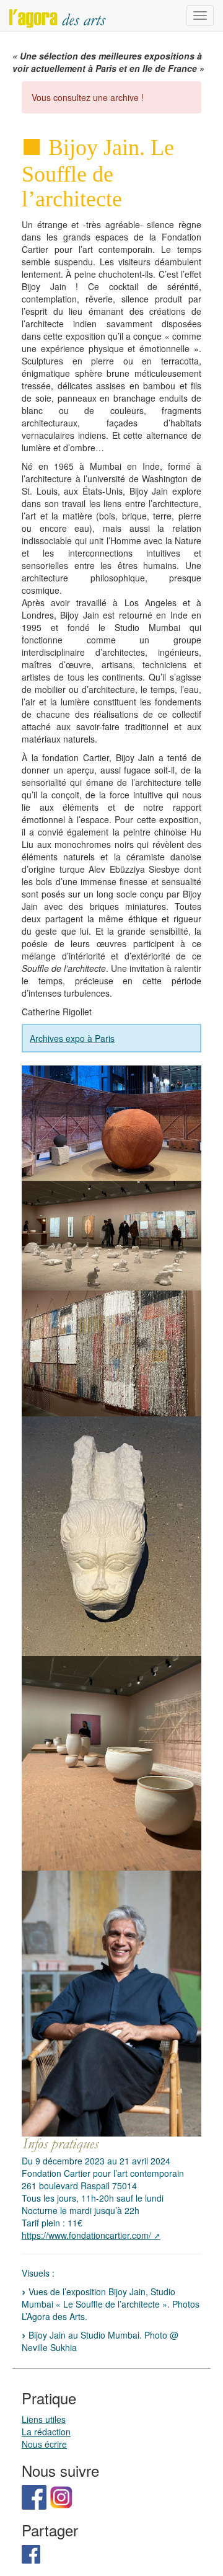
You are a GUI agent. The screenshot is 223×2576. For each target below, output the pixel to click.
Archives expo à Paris (72, 1038)
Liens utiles (44, 2419)
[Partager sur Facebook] (31, 2552)
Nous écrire (44, 2444)
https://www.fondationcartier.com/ (86, 2235)
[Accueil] (58, 15)
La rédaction (46, 2432)
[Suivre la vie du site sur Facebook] (34, 2496)
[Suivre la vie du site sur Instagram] (61, 2496)
